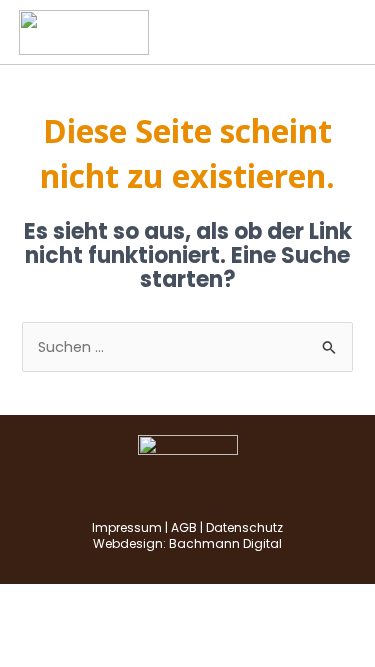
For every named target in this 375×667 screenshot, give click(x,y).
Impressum (127, 527)
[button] (341, 32)
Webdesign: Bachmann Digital (187, 543)
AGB (184, 527)
